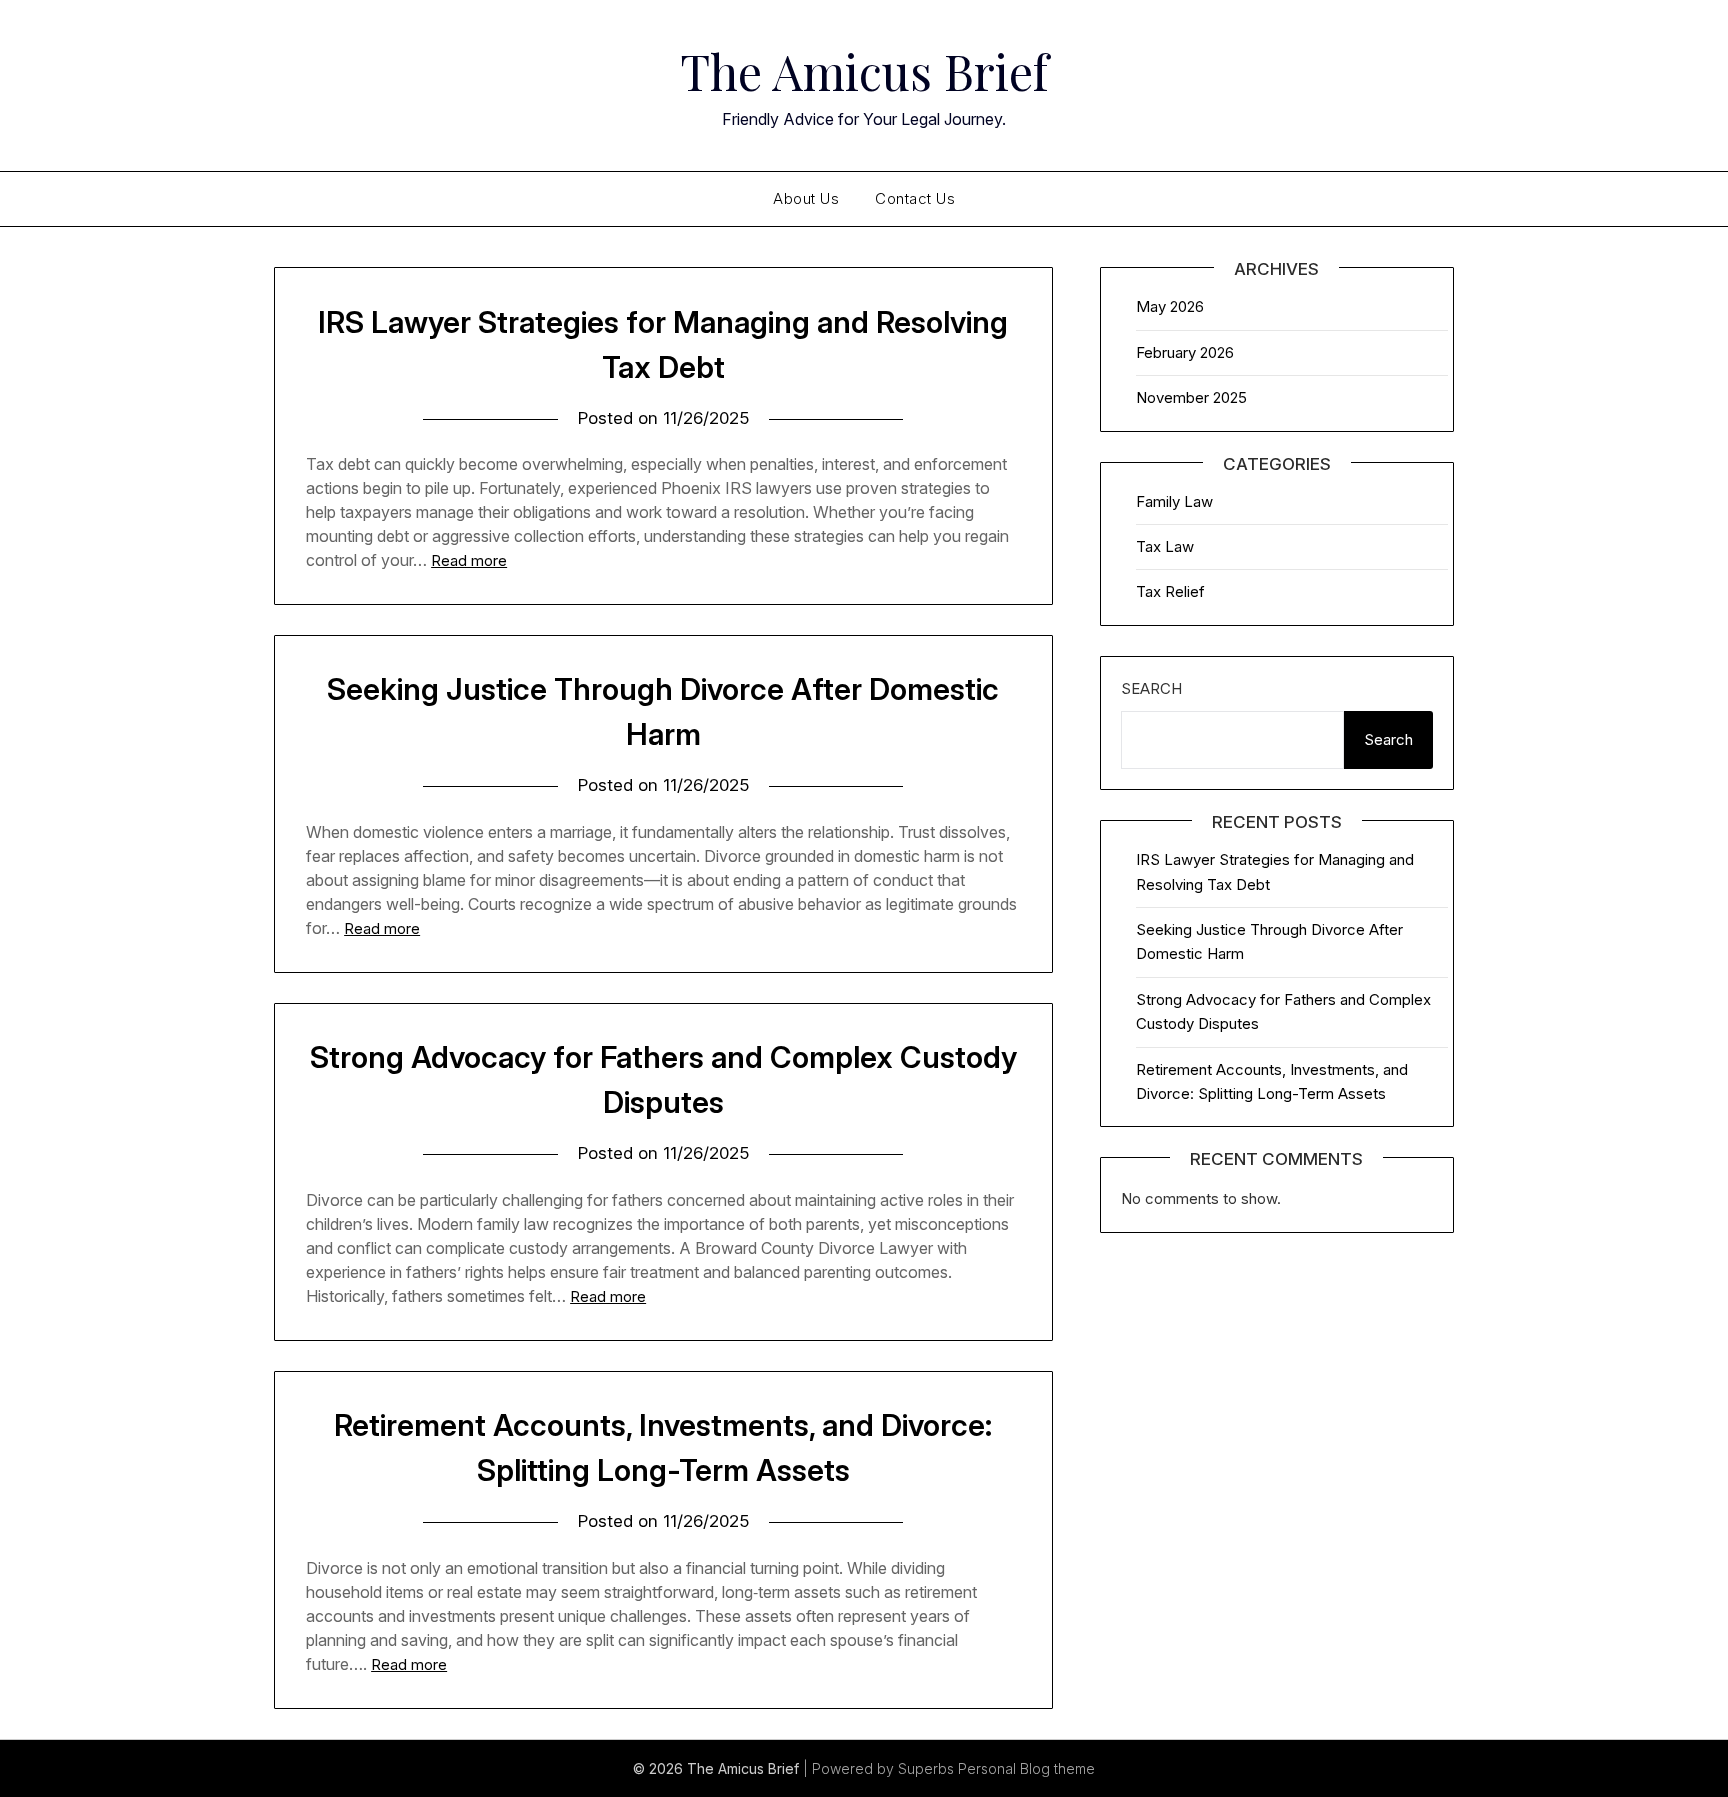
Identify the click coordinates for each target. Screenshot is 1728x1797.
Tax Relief (1170, 591)
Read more (469, 560)
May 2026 (1170, 306)
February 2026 (1185, 352)
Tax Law (1165, 546)
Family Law (1174, 501)
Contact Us (915, 198)
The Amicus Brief (864, 71)
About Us (806, 198)
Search (1151, 688)
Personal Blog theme (1026, 1768)
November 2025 (1191, 397)
